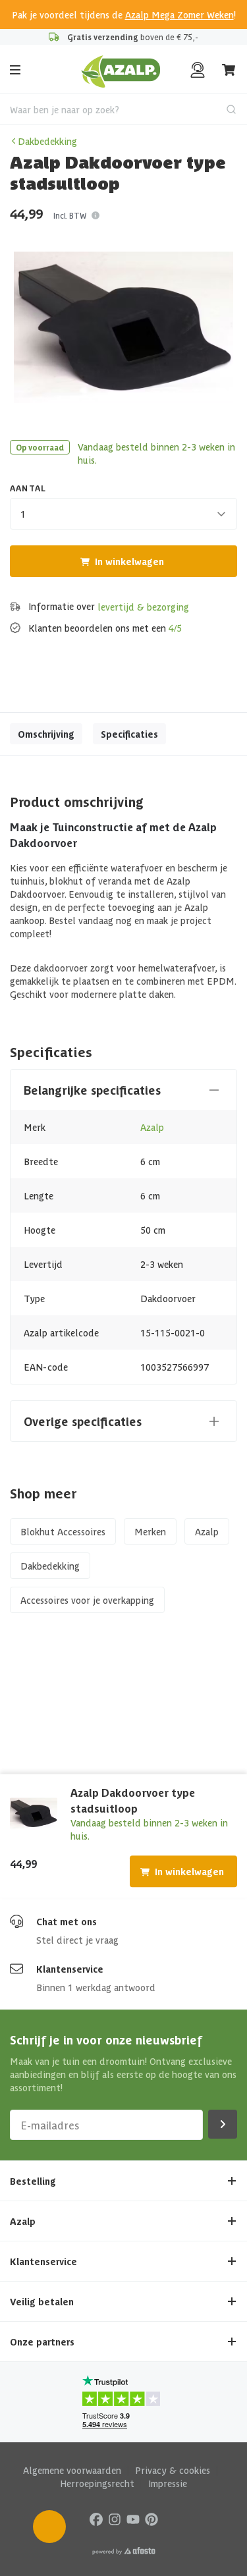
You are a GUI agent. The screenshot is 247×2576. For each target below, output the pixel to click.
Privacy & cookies (173, 2470)
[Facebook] (96, 2518)
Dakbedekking (47, 141)
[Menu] (15, 70)
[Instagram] (115, 2518)
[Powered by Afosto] (124, 2551)
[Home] (121, 70)
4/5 (175, 628)
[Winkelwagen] (229, 70)
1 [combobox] (23, 514)
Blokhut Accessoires (63, 1531)
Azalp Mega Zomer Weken (179, 14)
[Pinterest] (151, 2518)
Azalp (152, 1127)
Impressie (168, 2483)
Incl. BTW (70, 215)
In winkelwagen (129, 561)
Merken (150, 1531)
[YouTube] (133, 2518)
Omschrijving (46, 734)
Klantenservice (70, 1969)
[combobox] (123, 109)
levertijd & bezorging (143, 607)
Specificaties (129, 734)
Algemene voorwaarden (72, 2470)
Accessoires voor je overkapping (87, 1600)
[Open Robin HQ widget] (49, 2527)
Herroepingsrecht (97, 2483)
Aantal (28, 488)
